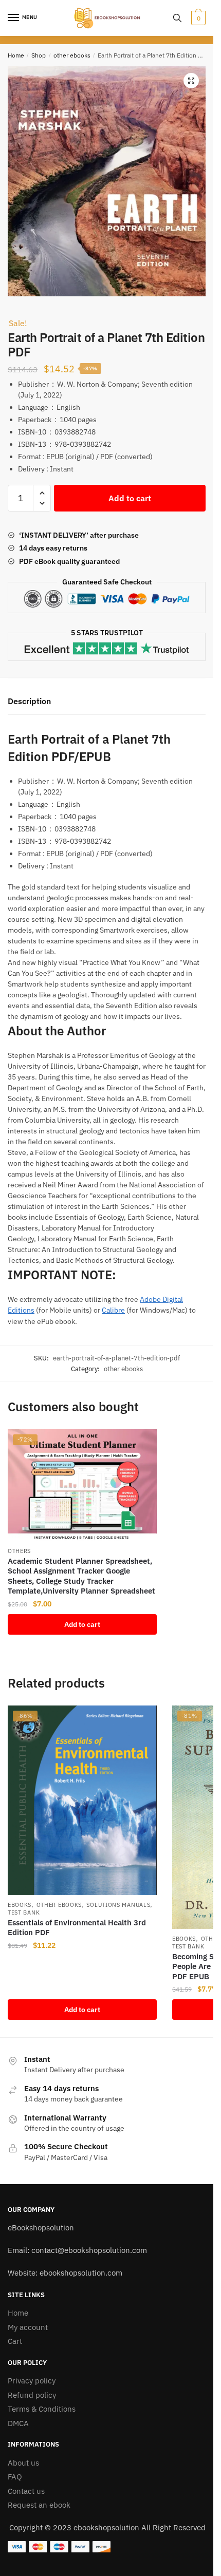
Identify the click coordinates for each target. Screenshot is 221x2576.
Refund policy (32, 2395)
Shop (39, 55)
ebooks (20, 1905)
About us (23, 2463)
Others (19, 1551)
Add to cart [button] (82, 1624)
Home (16, 55)
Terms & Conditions (42, 2409)
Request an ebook (39, 2505)
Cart (15, 2341)
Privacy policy (32, 2381)
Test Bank (24, 1912)
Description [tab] (29, 701)
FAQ (15, 2477)
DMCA (18, 2423)
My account (28, 2327)
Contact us (26, 2491)
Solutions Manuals (118, 1905)
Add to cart (130, 498)
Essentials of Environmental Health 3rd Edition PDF (77, 1928)
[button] (191, 81)
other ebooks (72, 55)
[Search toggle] (177, 18)
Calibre (113, 1310)
